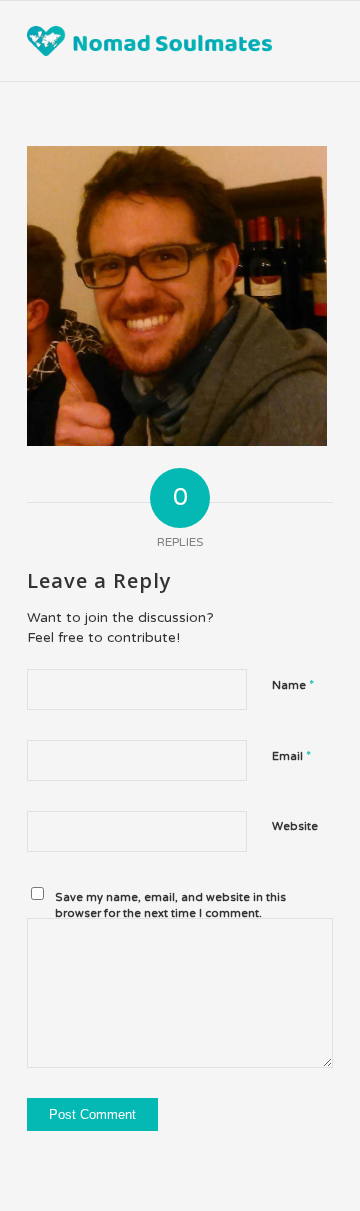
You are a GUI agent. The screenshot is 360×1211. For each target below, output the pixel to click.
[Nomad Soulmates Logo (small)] (149, 41)
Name (293, 685)
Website (295, 826)
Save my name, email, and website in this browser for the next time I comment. (170, 906)
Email (291, 756)
